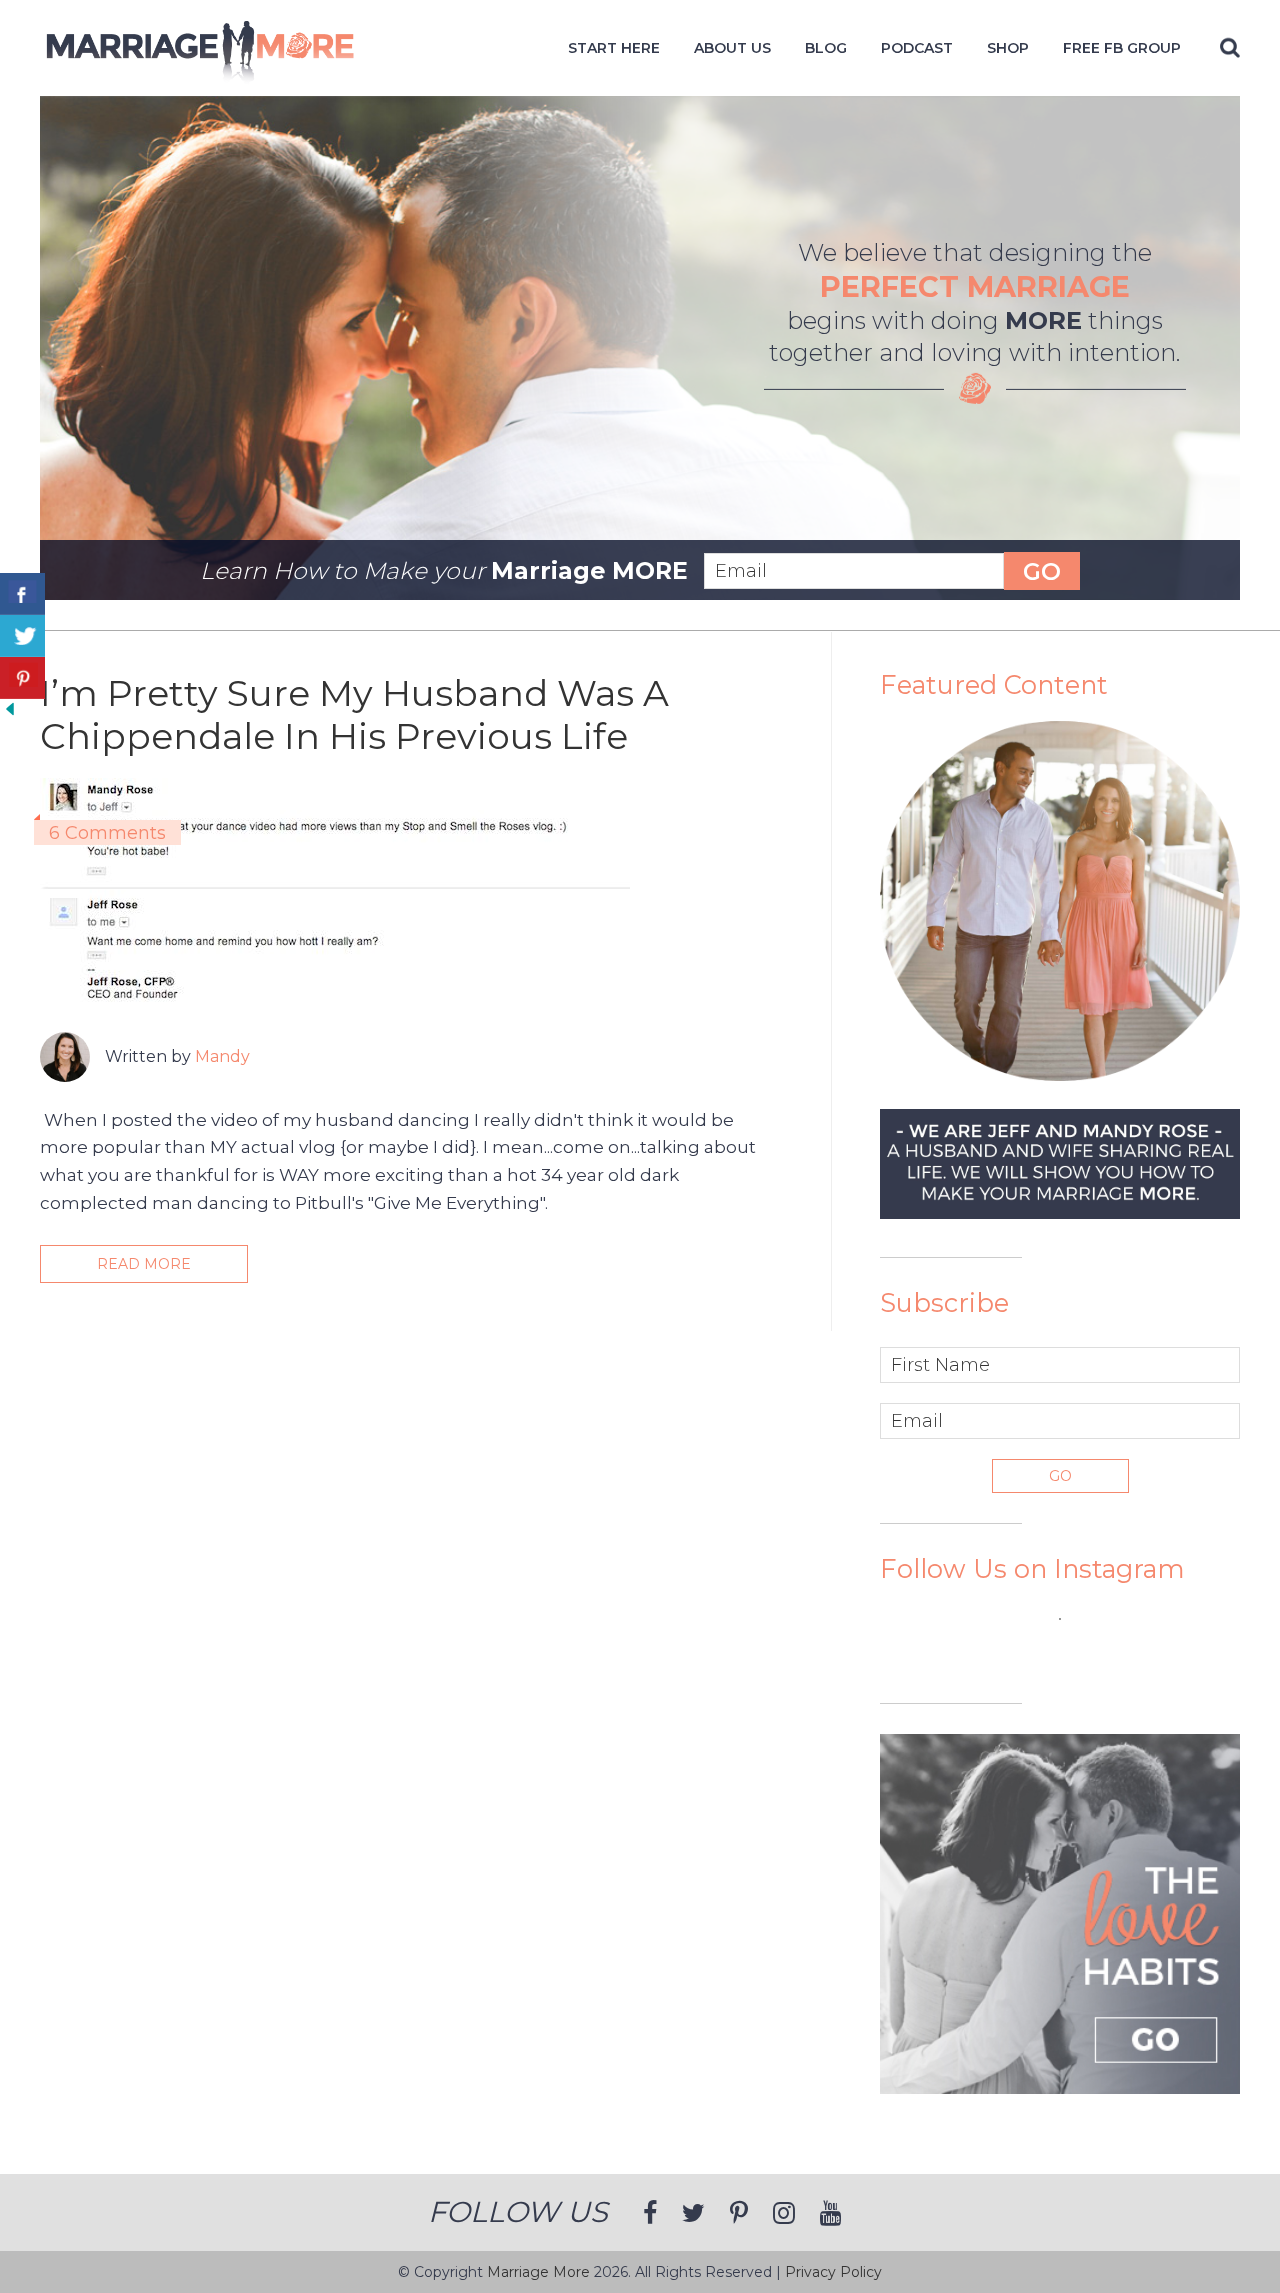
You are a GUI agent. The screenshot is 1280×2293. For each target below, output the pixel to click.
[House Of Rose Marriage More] (200, 74)
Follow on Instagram (1073, 1655)
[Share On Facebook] (22, 594)
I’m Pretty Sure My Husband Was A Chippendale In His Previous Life (354, 714)
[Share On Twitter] (22, 636)
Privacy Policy (833, 2272)
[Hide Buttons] (10, 713)
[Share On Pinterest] (22, 678)
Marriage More (538, 2272)
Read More (144, 1264)
